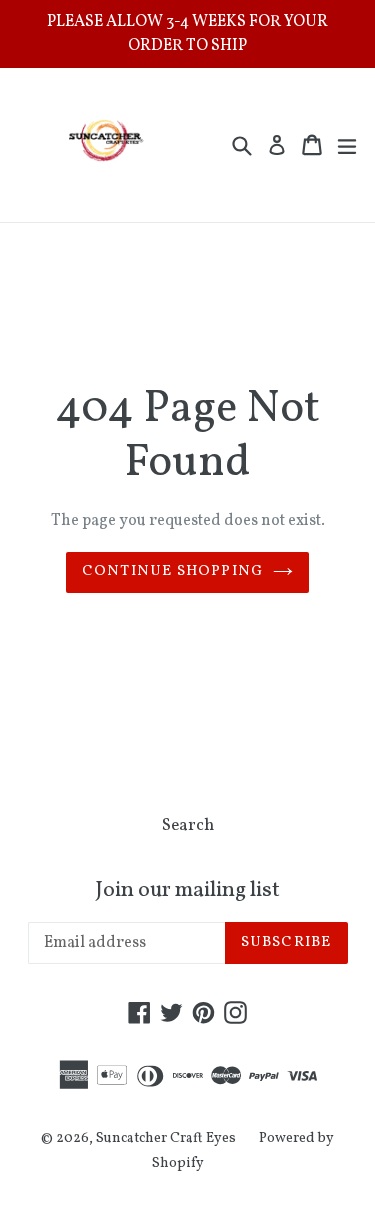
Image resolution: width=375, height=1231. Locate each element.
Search (188, 825)
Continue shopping (172, 571)
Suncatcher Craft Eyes (166, 1138)
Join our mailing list (187, 891)
